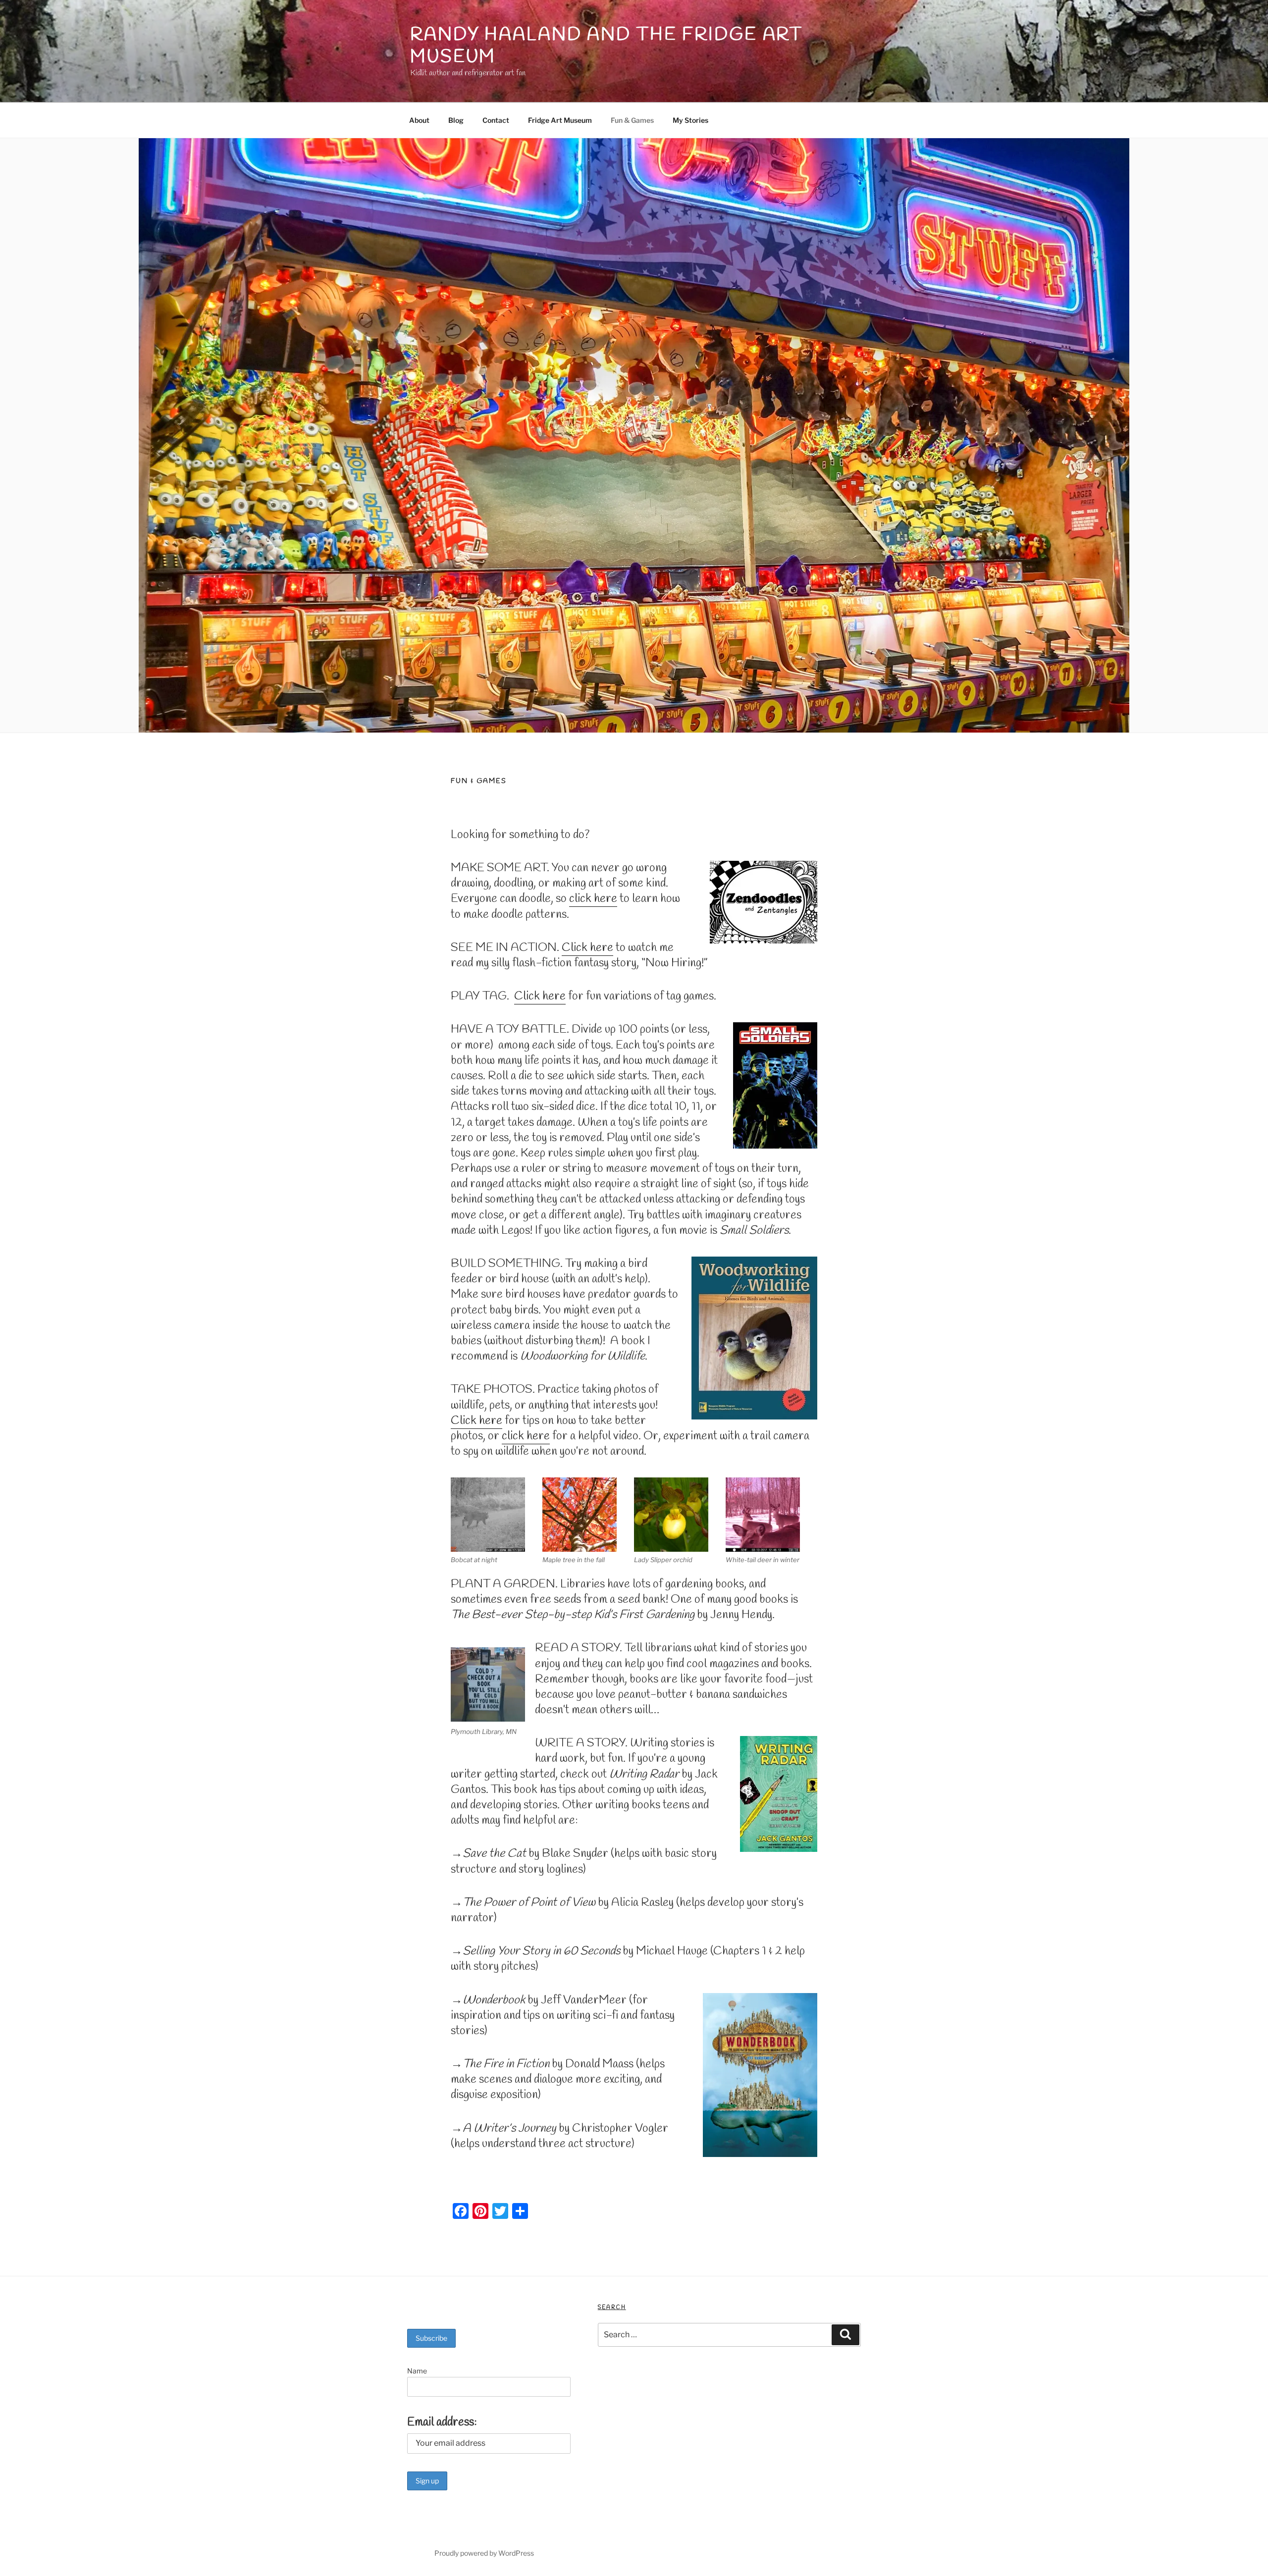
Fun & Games (632, 120)
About (419, 120)
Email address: (442, 2422)
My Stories (690, 120)
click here (593, 899)
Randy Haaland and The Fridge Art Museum (607, 46)
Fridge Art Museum (560, 120)
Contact (496, 120)
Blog (456, 120)
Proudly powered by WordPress (484, 2553)
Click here (587, 948)
